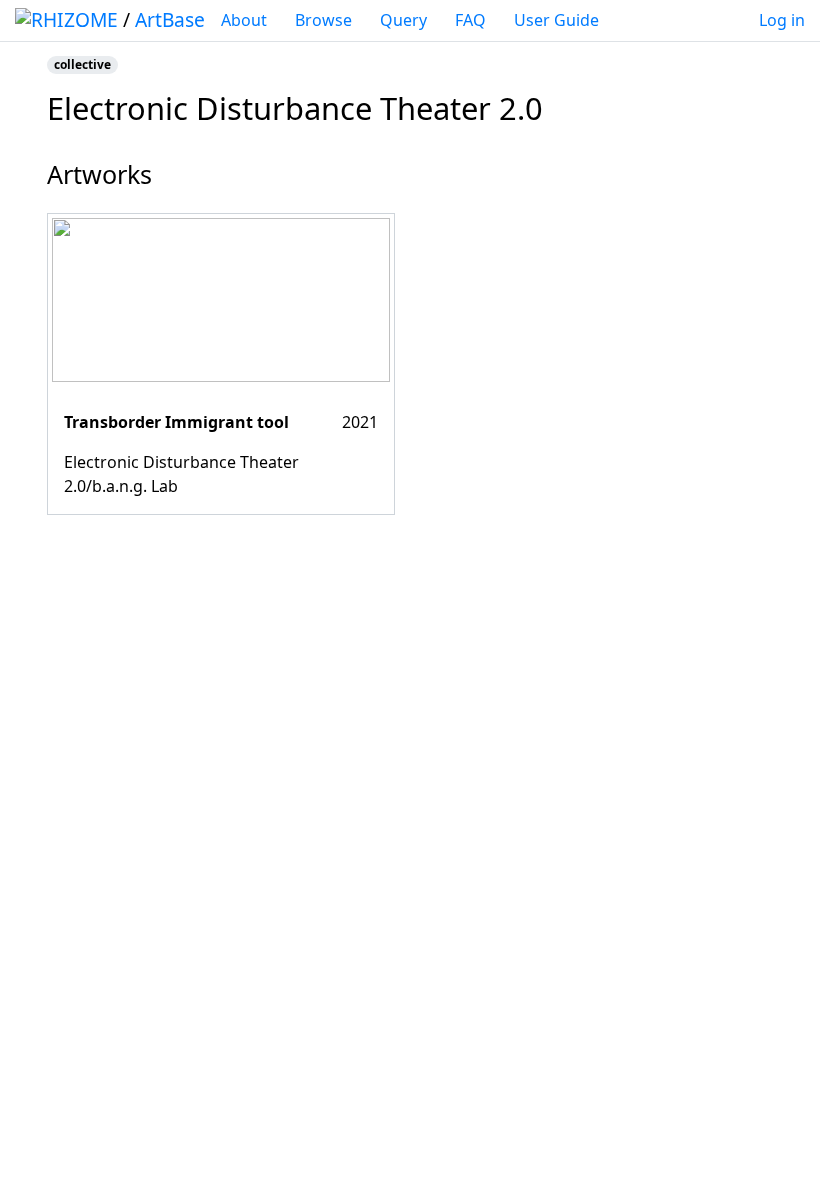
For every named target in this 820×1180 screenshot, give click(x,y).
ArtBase (170, 19)
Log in (782, 20)
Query (403, 20)
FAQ (470, 20)
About (244, 20)
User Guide (556, 20)
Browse (323, 20)
